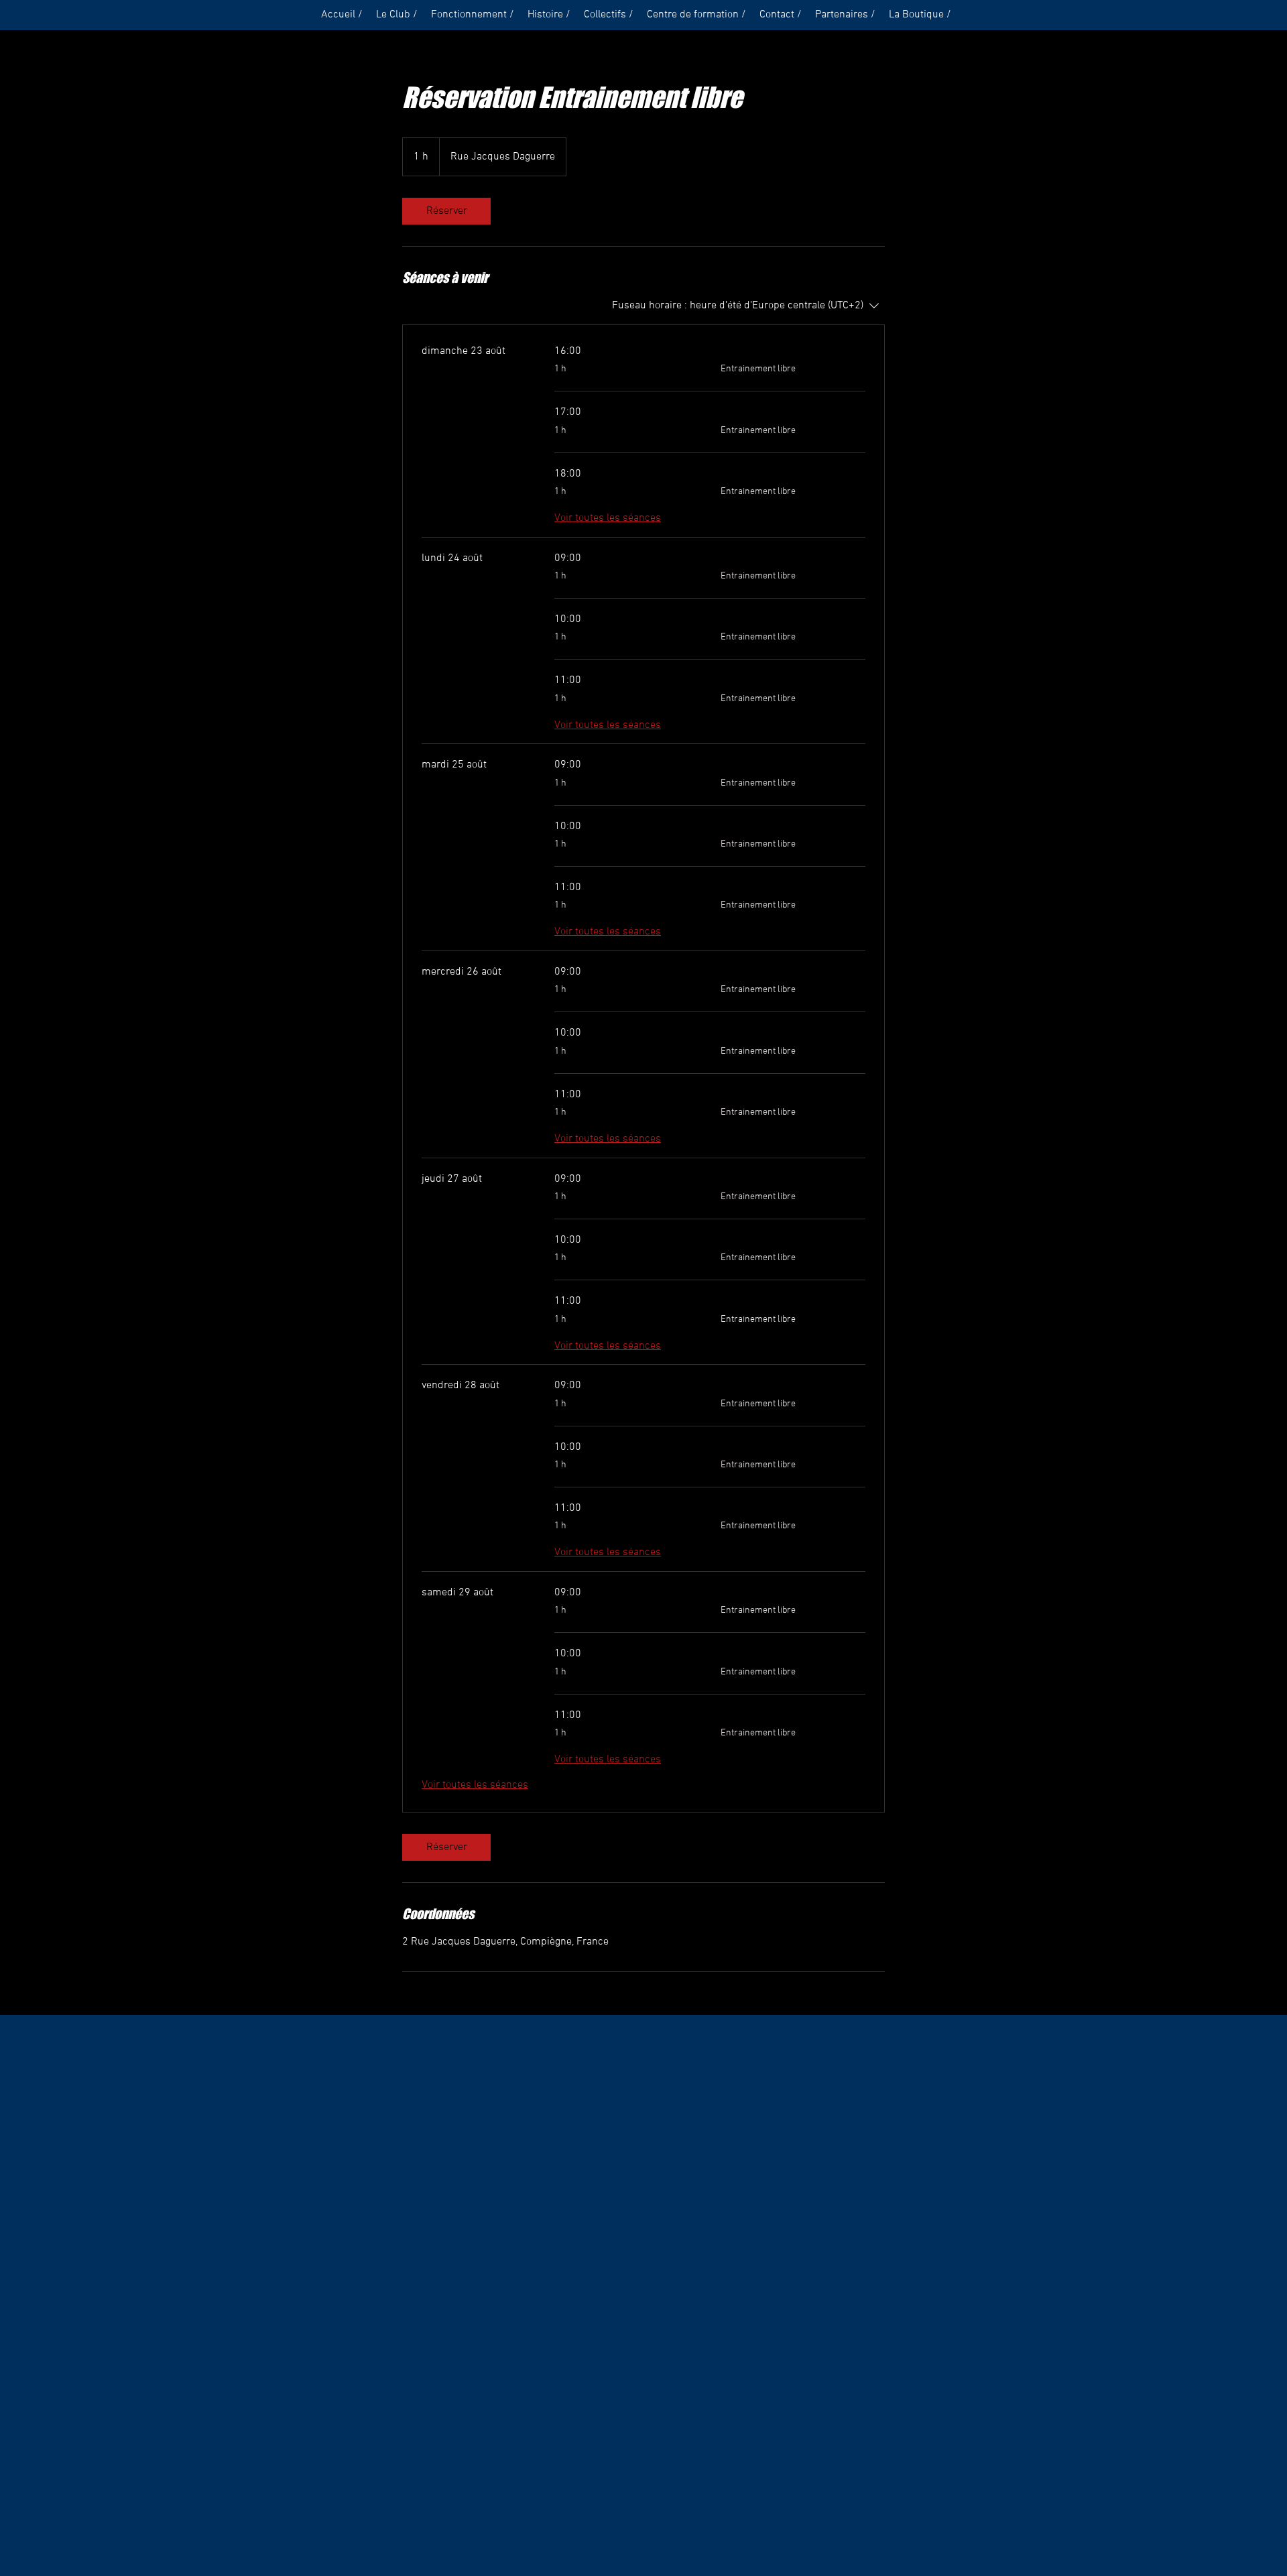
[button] (397, 15)
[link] (446, 211)
